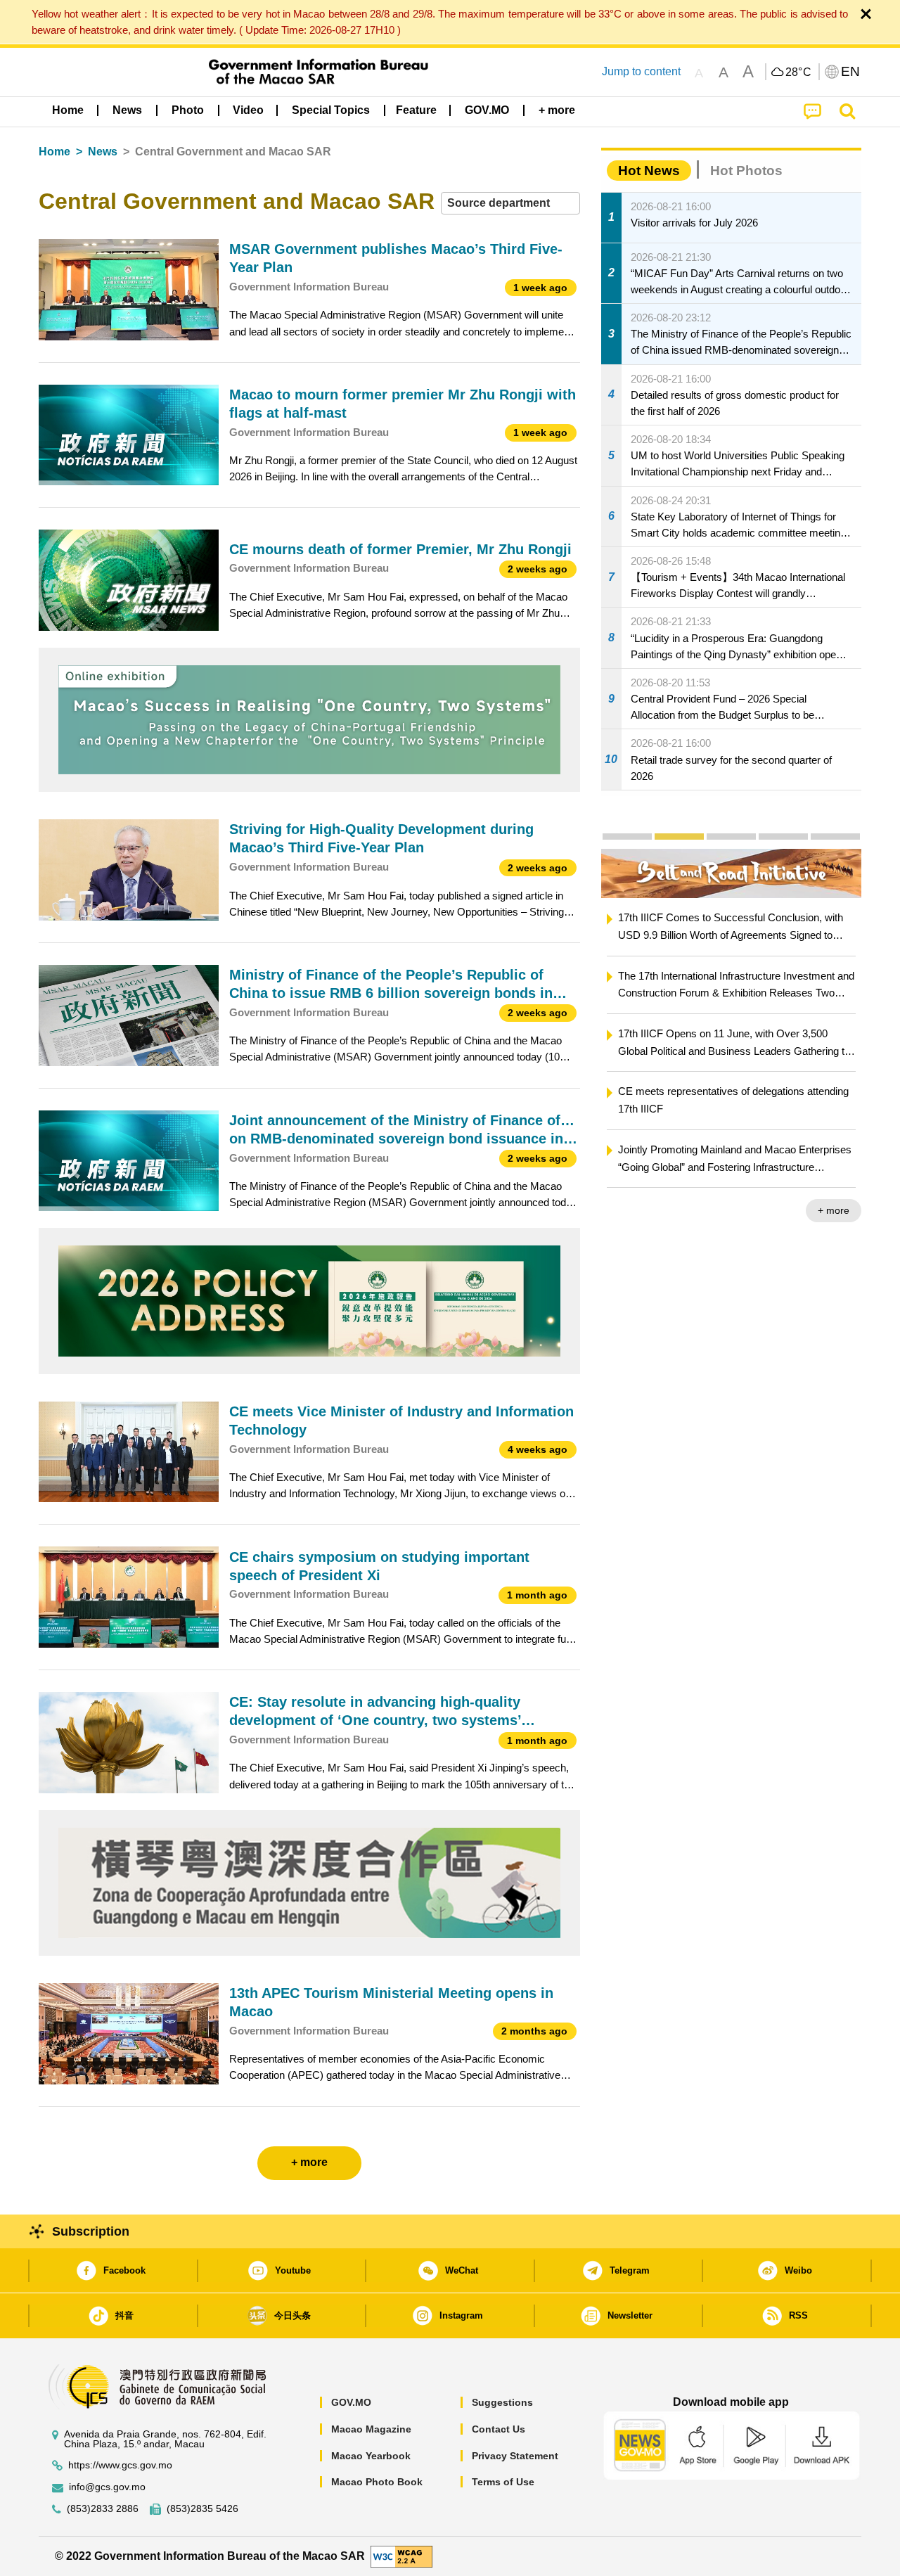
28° (799, 72)
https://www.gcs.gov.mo (120, 2465)
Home (54, 152)
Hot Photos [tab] (746, 171)
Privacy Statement (515, 2456)
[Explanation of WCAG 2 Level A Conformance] (401, 2555)
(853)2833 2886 (103, 2509)
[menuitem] (127, 110)
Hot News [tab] (649, 171)
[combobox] (510, 204)
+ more (838, 1210)
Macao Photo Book (377, 2482)
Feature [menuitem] (416, 110)
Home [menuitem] (68, 110)
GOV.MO (351, 2402)
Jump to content (641, 71)
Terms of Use (503, 2482)
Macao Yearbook (371, 2456)
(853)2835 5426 (202, 2509)
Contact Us (499, 2429)
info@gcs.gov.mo (107, 2487)
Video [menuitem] (248, 110)
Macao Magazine (371, 2429)
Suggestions (502, 2402)
